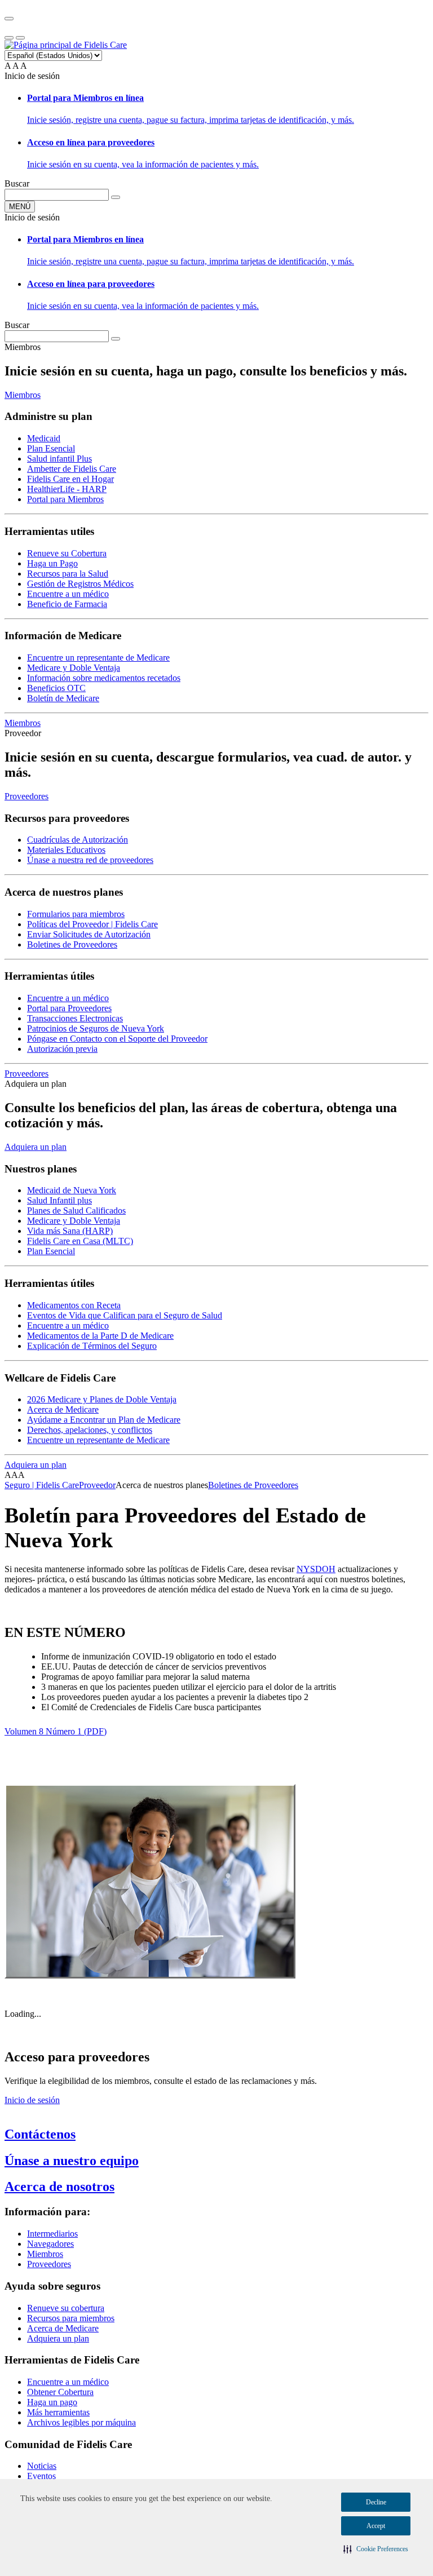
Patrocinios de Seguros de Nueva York (96, 1028)
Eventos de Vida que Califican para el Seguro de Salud (125, 1315)
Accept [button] (376, 2526)
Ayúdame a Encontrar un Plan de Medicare (104, 1420)
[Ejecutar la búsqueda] (116, 197)
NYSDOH (316, 1569)
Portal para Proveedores (69, 1008)
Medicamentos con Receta (74, 1305)
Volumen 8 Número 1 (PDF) (56, 1731)
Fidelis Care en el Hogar (70, 479)
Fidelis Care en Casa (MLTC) (80, 1241)
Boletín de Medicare (63, 698)
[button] (376, 2549)
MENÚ (20, 207)
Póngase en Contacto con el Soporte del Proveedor (117, 1039)
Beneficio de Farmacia (67, 604)
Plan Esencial (51, 448)
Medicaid (44, 438)
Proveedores (26, 796)
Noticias (42, 2466)
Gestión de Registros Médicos (80, 584)
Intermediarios (52, 2234)
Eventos (41, 2476)
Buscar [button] (17, 183)
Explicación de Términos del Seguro (92, 1346)
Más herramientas (58, 2412)
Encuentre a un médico (68, 594)
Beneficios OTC (56, 688)
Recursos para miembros (71, 2318)
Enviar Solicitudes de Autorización (89, 934)
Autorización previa (62, 1049)
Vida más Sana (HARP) (70, 1231)
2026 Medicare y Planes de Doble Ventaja (102, 1399)
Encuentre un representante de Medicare (98, 658)
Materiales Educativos (66, 850)
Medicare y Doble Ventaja (74, 668)
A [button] (8, 66)
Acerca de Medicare (63, 1409)
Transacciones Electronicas (75, 1018)
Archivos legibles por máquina (81, 2422)
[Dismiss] (9, 19)
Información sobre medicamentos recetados (104, 678)
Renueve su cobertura (66, 2308)
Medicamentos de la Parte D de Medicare (100, 1336)
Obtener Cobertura (60, 2392)
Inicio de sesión (32, 2100)
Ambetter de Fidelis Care (72, 469)
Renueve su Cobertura (67, 553)
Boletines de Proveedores (72, 944)
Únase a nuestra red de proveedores (90, 860)
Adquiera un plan (36, 1147)
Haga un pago (52, 2402)
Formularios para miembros (76, 914)
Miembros (23, 395)
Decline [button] (376, 2502)
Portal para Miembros (65, 499)
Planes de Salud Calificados (76, 1210)
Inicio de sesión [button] (32, 76)
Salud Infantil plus (59, 1200)
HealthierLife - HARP (67, 489)
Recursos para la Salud (68, 574)
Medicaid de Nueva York (72, 1190)
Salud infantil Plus (59, 459)
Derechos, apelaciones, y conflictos (90, 1430)
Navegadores (50, 2244)
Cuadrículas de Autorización (78, 840)
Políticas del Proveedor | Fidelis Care (92, 924)
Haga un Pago (52, 563)
